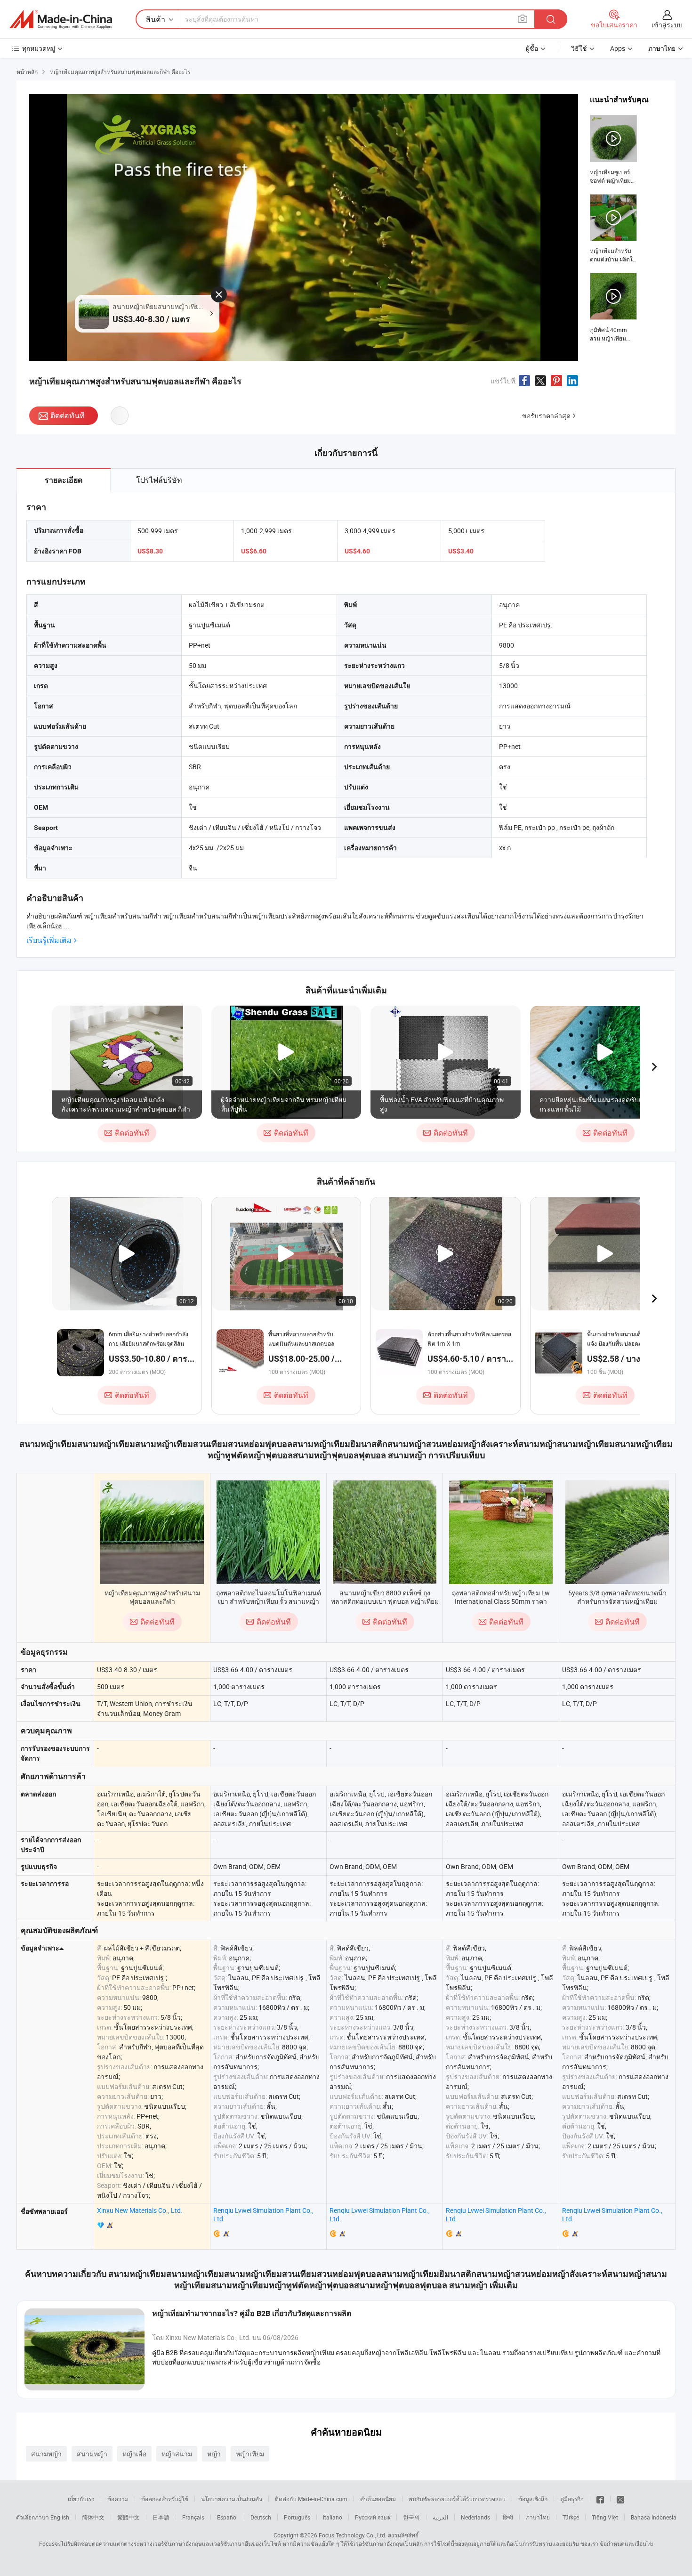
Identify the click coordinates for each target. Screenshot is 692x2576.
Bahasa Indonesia (654, 2517)
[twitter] (620, 2499)
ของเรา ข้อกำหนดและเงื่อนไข (617, 2543)
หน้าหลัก (27, 72)
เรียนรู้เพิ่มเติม (49, 940)
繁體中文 (129, 2517)
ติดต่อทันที (68, 415)
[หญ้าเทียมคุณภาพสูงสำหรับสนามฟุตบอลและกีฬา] (152, 1532)
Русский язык (373, 2517)
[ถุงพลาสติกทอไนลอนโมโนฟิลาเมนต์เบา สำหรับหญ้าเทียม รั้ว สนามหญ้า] (268, 1532)
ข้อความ (118, 2499)
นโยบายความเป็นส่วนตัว (232, 2499)
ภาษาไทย (538, 2517)
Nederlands (475, 2517)
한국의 (411, 2517)
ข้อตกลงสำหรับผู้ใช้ (165, 2499)
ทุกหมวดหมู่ (39, 48)
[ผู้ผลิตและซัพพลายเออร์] (61, 19)
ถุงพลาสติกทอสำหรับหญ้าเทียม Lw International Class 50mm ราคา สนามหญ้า (501, 1601)
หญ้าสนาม (177, 2454)
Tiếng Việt (605, 2517)
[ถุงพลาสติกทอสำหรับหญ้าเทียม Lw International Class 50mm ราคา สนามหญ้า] (501, 1532)
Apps (618, 48)
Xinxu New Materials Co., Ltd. (140, 2210)
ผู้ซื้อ (532, 48)
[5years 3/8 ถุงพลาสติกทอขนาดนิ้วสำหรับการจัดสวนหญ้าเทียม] (617, 1532)
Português (297, 2517)
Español (227, 2517)
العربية (440, 2517)
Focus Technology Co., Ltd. (353, 2535)
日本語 (161, 2517)
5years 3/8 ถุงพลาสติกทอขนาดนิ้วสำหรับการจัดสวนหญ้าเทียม (617, 1597)
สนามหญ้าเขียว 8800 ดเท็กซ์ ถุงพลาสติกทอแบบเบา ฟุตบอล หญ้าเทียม (385, 1597)
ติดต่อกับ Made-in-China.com (311, 2499)
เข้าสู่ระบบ (667, 25)
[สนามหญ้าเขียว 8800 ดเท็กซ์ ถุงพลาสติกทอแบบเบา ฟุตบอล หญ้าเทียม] (385, 1532)
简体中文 (93, 2517)
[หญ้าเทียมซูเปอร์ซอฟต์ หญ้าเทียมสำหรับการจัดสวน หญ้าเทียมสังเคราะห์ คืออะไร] (613, 150)
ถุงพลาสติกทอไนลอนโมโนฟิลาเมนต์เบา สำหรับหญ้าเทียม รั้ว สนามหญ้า (269, 1597)
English (60, 2517)
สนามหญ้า (46, 2454)
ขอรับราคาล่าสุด (546, 416)
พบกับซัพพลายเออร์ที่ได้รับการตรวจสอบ (457, 2499)
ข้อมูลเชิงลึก (533, 2499)
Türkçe (571, 2517)
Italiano (333, 2517)
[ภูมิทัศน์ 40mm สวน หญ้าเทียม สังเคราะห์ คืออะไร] (613, 308)
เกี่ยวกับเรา (81, 2499)
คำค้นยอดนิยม (378, 2499)
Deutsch (261, 2517)
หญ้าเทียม (250, 2454)
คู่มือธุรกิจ (572, 2499)
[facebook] (600, 2499)
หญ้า (214, 2454)
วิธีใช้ (579, 48)
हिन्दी (508, 2517)
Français (193, 2517)
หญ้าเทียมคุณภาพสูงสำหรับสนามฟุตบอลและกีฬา (152, 1597)
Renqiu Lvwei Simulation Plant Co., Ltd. (263, 2214)
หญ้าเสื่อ (134, 2454)
